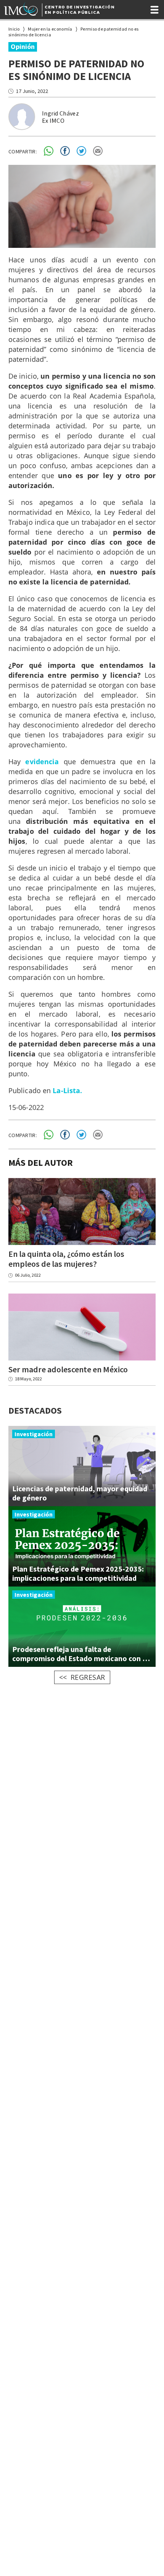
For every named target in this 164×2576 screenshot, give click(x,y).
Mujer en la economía (50, 29)
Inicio (14, 29)
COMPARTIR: (23, 151)
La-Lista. (67, 1090)
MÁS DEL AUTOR (41, 1163)
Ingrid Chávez (60, 113)
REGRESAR (88, 1677)
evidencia (42, 762)
